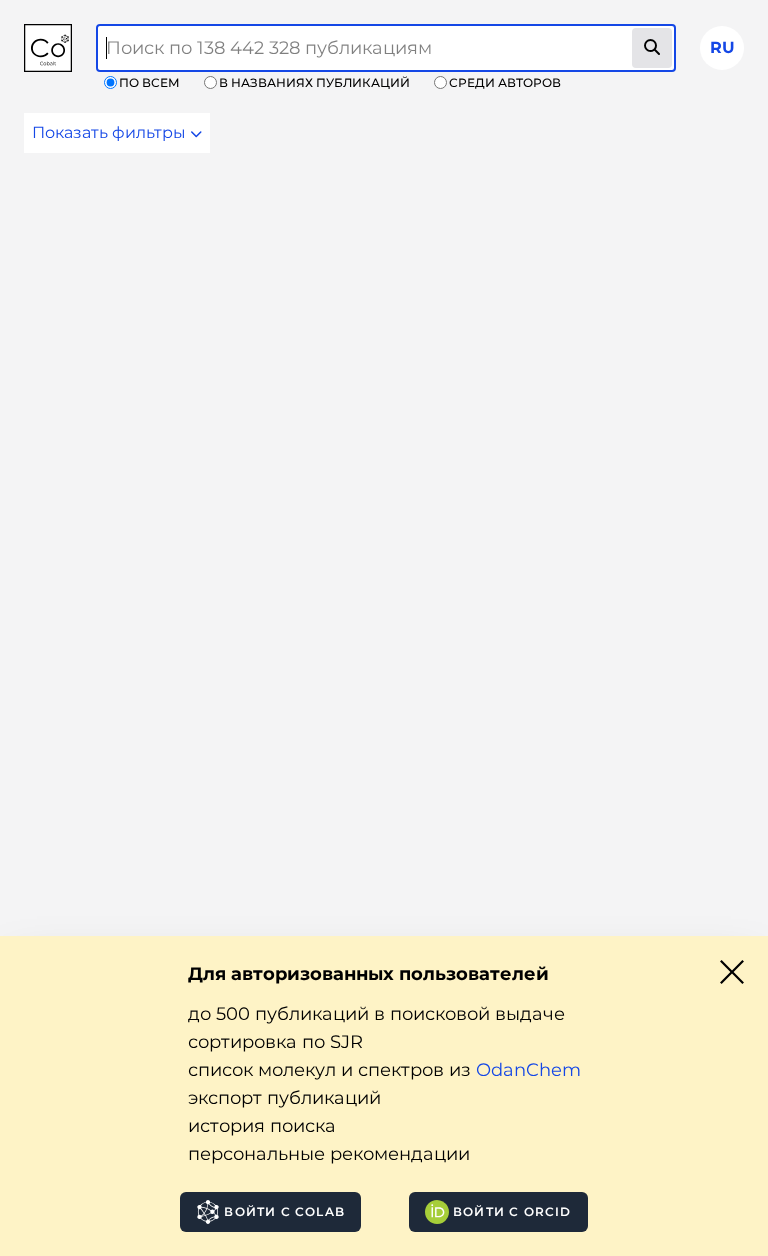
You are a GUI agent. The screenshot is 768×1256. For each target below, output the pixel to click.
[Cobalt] (48, 48)
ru (722, 47)
